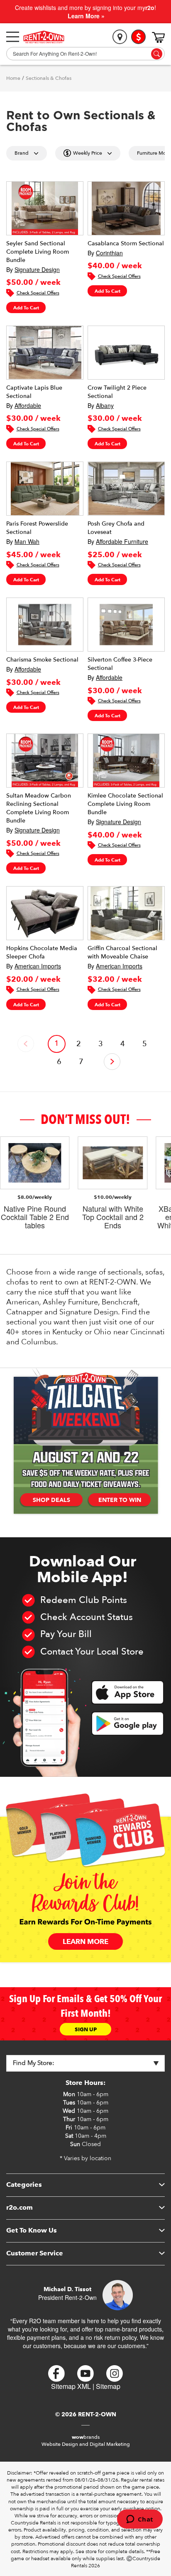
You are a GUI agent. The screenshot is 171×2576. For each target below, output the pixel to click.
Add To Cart (26, 308)
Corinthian (109, 253)
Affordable (28, 405)
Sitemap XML (71, 2386)
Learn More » (86, 16)
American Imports (38, 966)
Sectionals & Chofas (49, 78)
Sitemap (108, 2386)
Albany (105, 405)
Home (13, 78)
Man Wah (27, 541)
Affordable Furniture (122, 541)
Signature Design (37, 269)
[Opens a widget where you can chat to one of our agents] (140, 2520)
